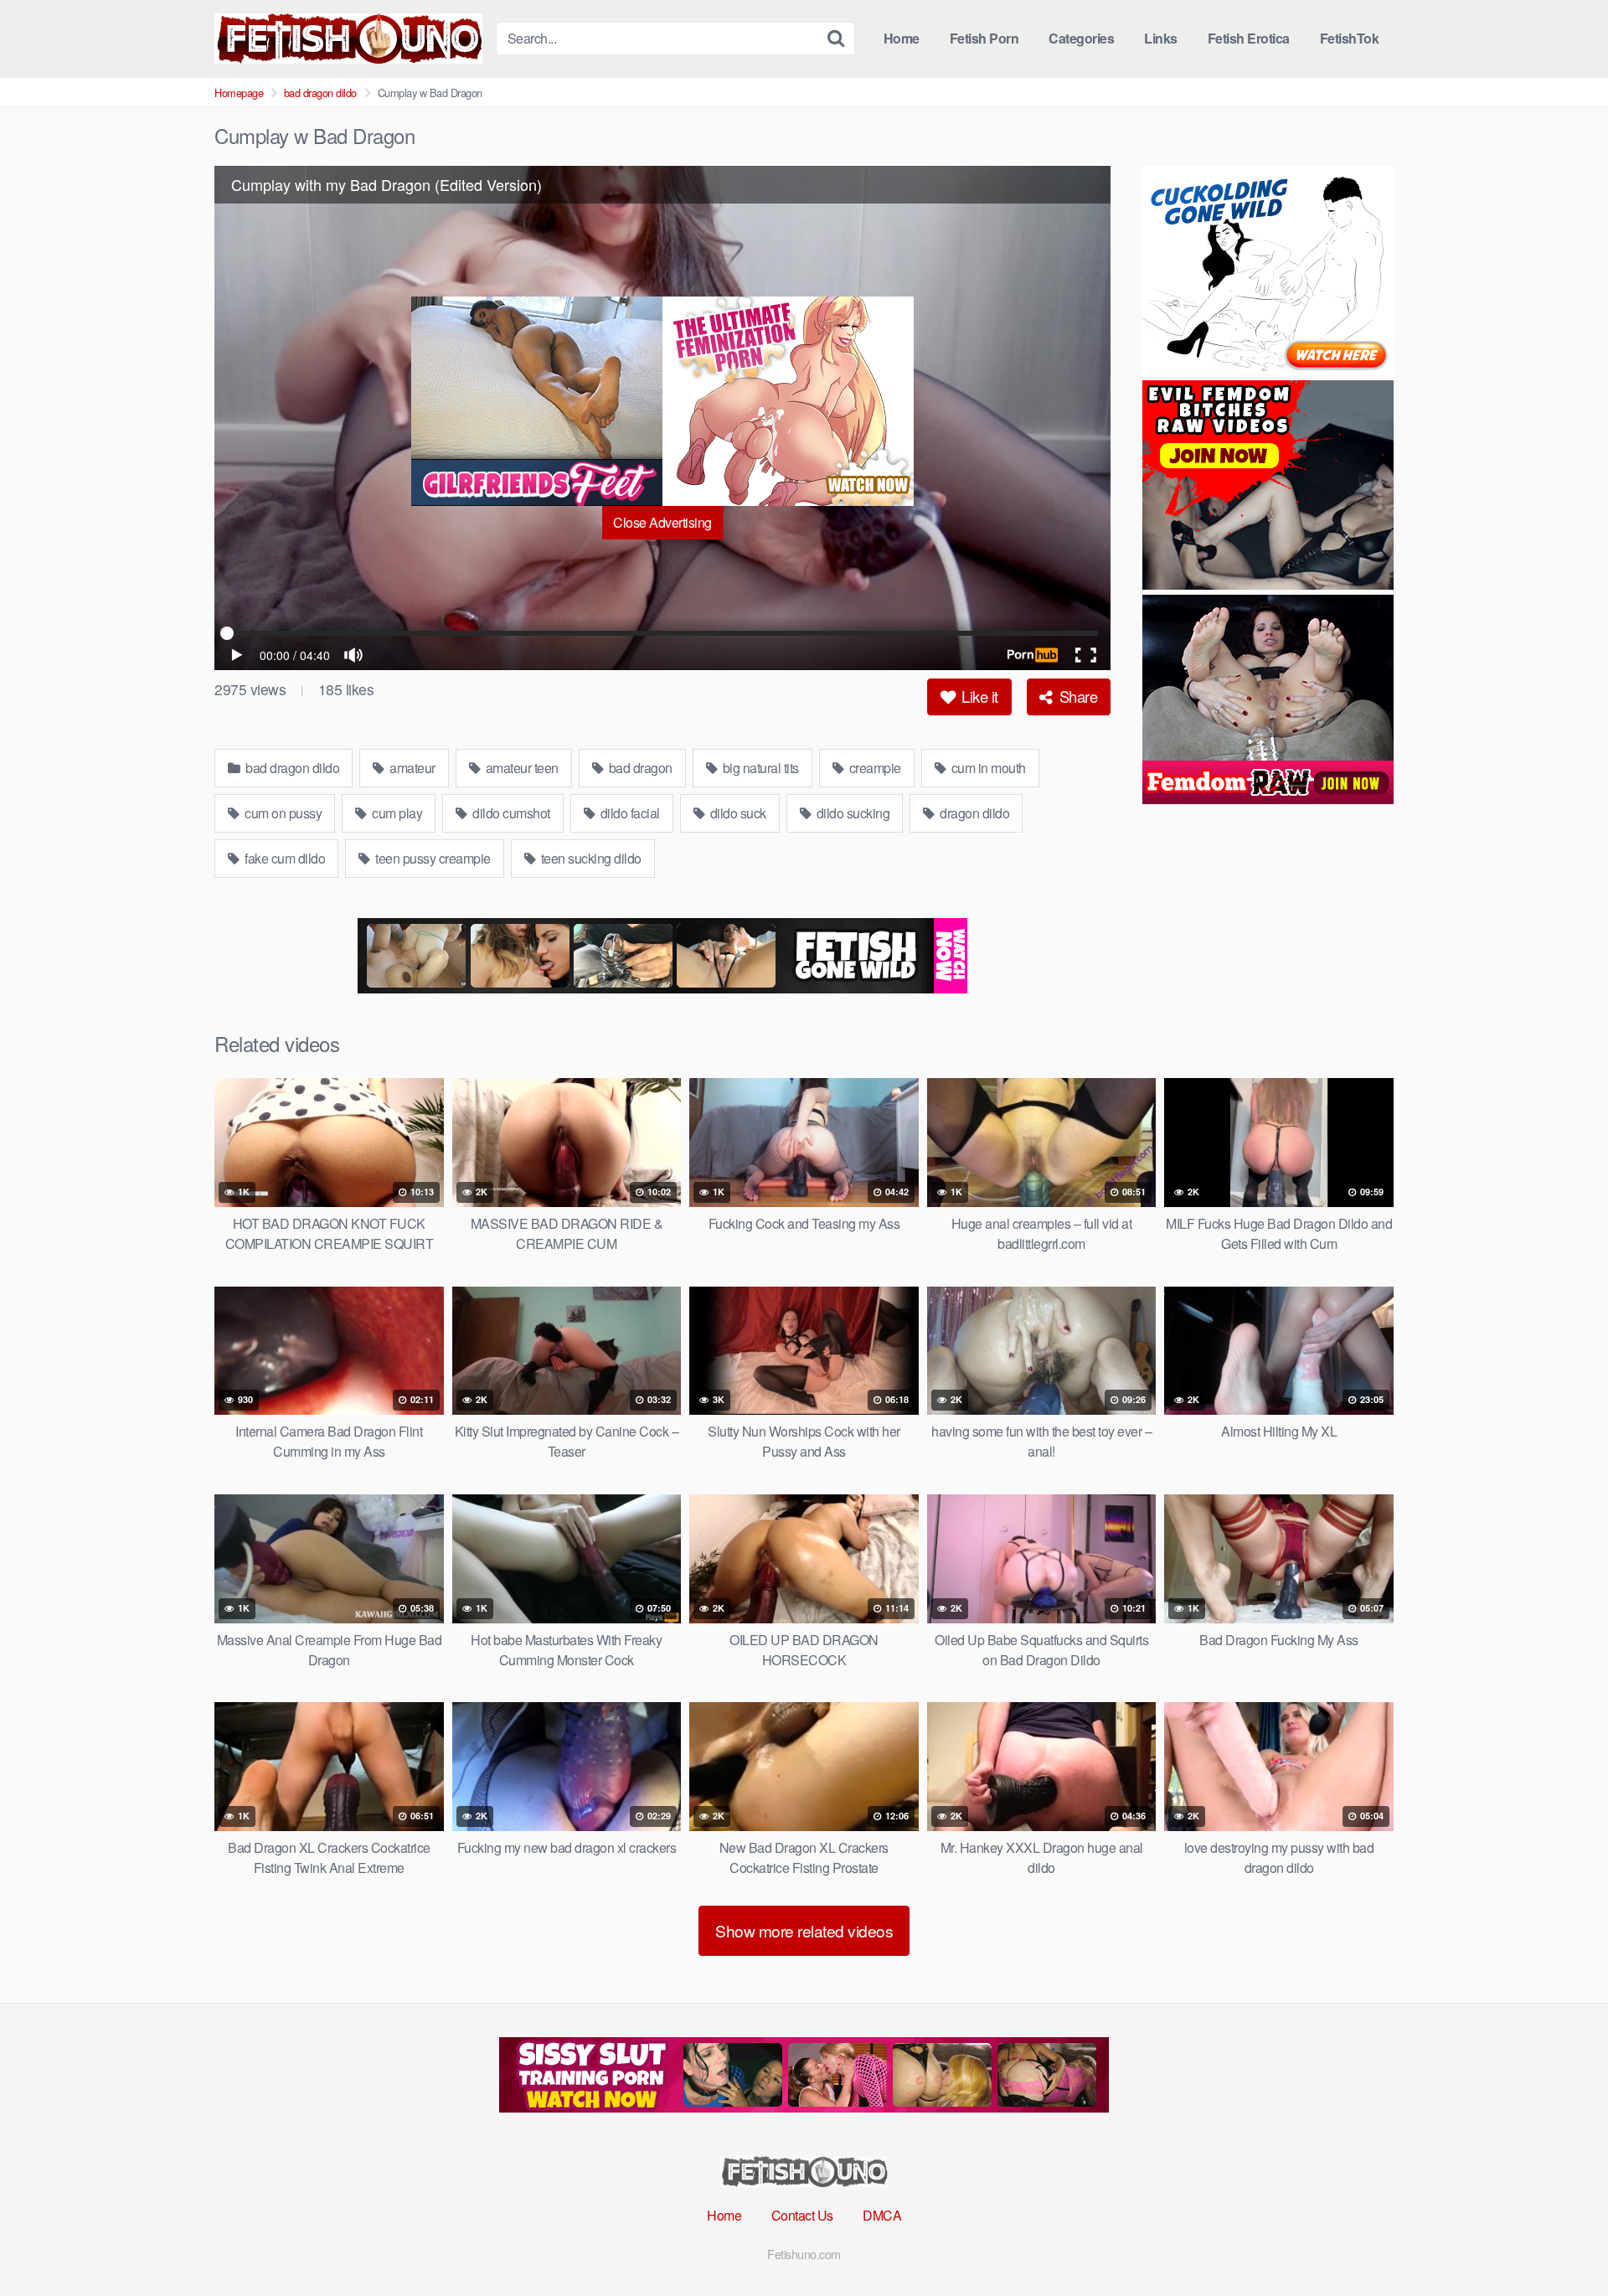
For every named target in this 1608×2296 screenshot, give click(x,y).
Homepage (239, 93)
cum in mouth (987, 768)
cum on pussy (282, 813)
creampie (874, 768)
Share (1076, 696)
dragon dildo (974, 813)
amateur (411, 768)
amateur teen (521, 768)
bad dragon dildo (320, 93)
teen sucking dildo (590, 858)
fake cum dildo (284, 858)
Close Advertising (662, 522)
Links (1161, 38)
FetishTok (1350, 38)
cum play (396, 813)
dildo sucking (851, 813)
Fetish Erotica (1249, 38)
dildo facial (629, 813)
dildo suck (737, 813)
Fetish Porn (984, 38)
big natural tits (759, 768)
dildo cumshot (510, 813)
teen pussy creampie (432, 858)
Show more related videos (804, 1930)
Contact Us (802, 2215)
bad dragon (639, 768)
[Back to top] (1562, 2242)
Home (902, 38)
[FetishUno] (348, 39)
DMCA (882, 2215)
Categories (1081, 38)
